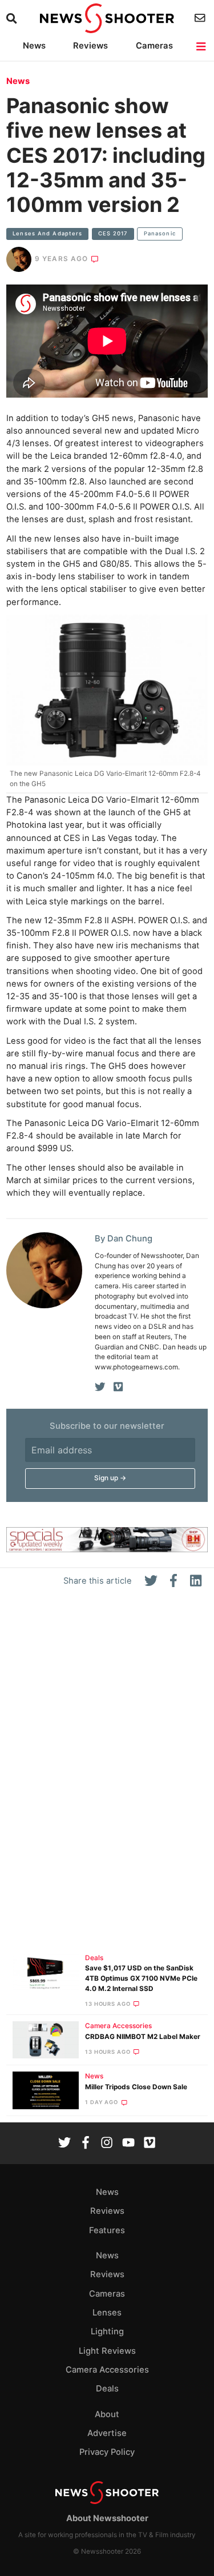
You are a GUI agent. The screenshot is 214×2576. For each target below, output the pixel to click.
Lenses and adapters (47, 233)
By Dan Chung (124, 1239)
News (34, 46)
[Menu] (202, 47)
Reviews (90, 46)
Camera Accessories (118, 2026)
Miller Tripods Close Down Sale (136, 2087)
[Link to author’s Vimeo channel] (118, 1387)
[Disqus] (107, 1775)
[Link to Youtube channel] (128, 2144)
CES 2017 (113, 233)
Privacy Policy (107, 2452)
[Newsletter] (201, 18)
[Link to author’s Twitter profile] (100, 1387)
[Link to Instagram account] (107, 2144)
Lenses (107, 2313)
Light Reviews (107, 2351)
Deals (94, 1958)
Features (107, 2230)
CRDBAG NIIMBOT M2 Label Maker (143, 2037)
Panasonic (160, 233)
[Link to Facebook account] (86, 2144)
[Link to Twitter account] (64, 2144)
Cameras (154, 46)
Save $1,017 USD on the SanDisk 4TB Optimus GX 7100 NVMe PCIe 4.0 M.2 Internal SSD (141, 1978)
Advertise (107, 2433)
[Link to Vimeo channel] (150, 2144)
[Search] (13, 19)
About (107, 2414)
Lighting (107, 2331)
